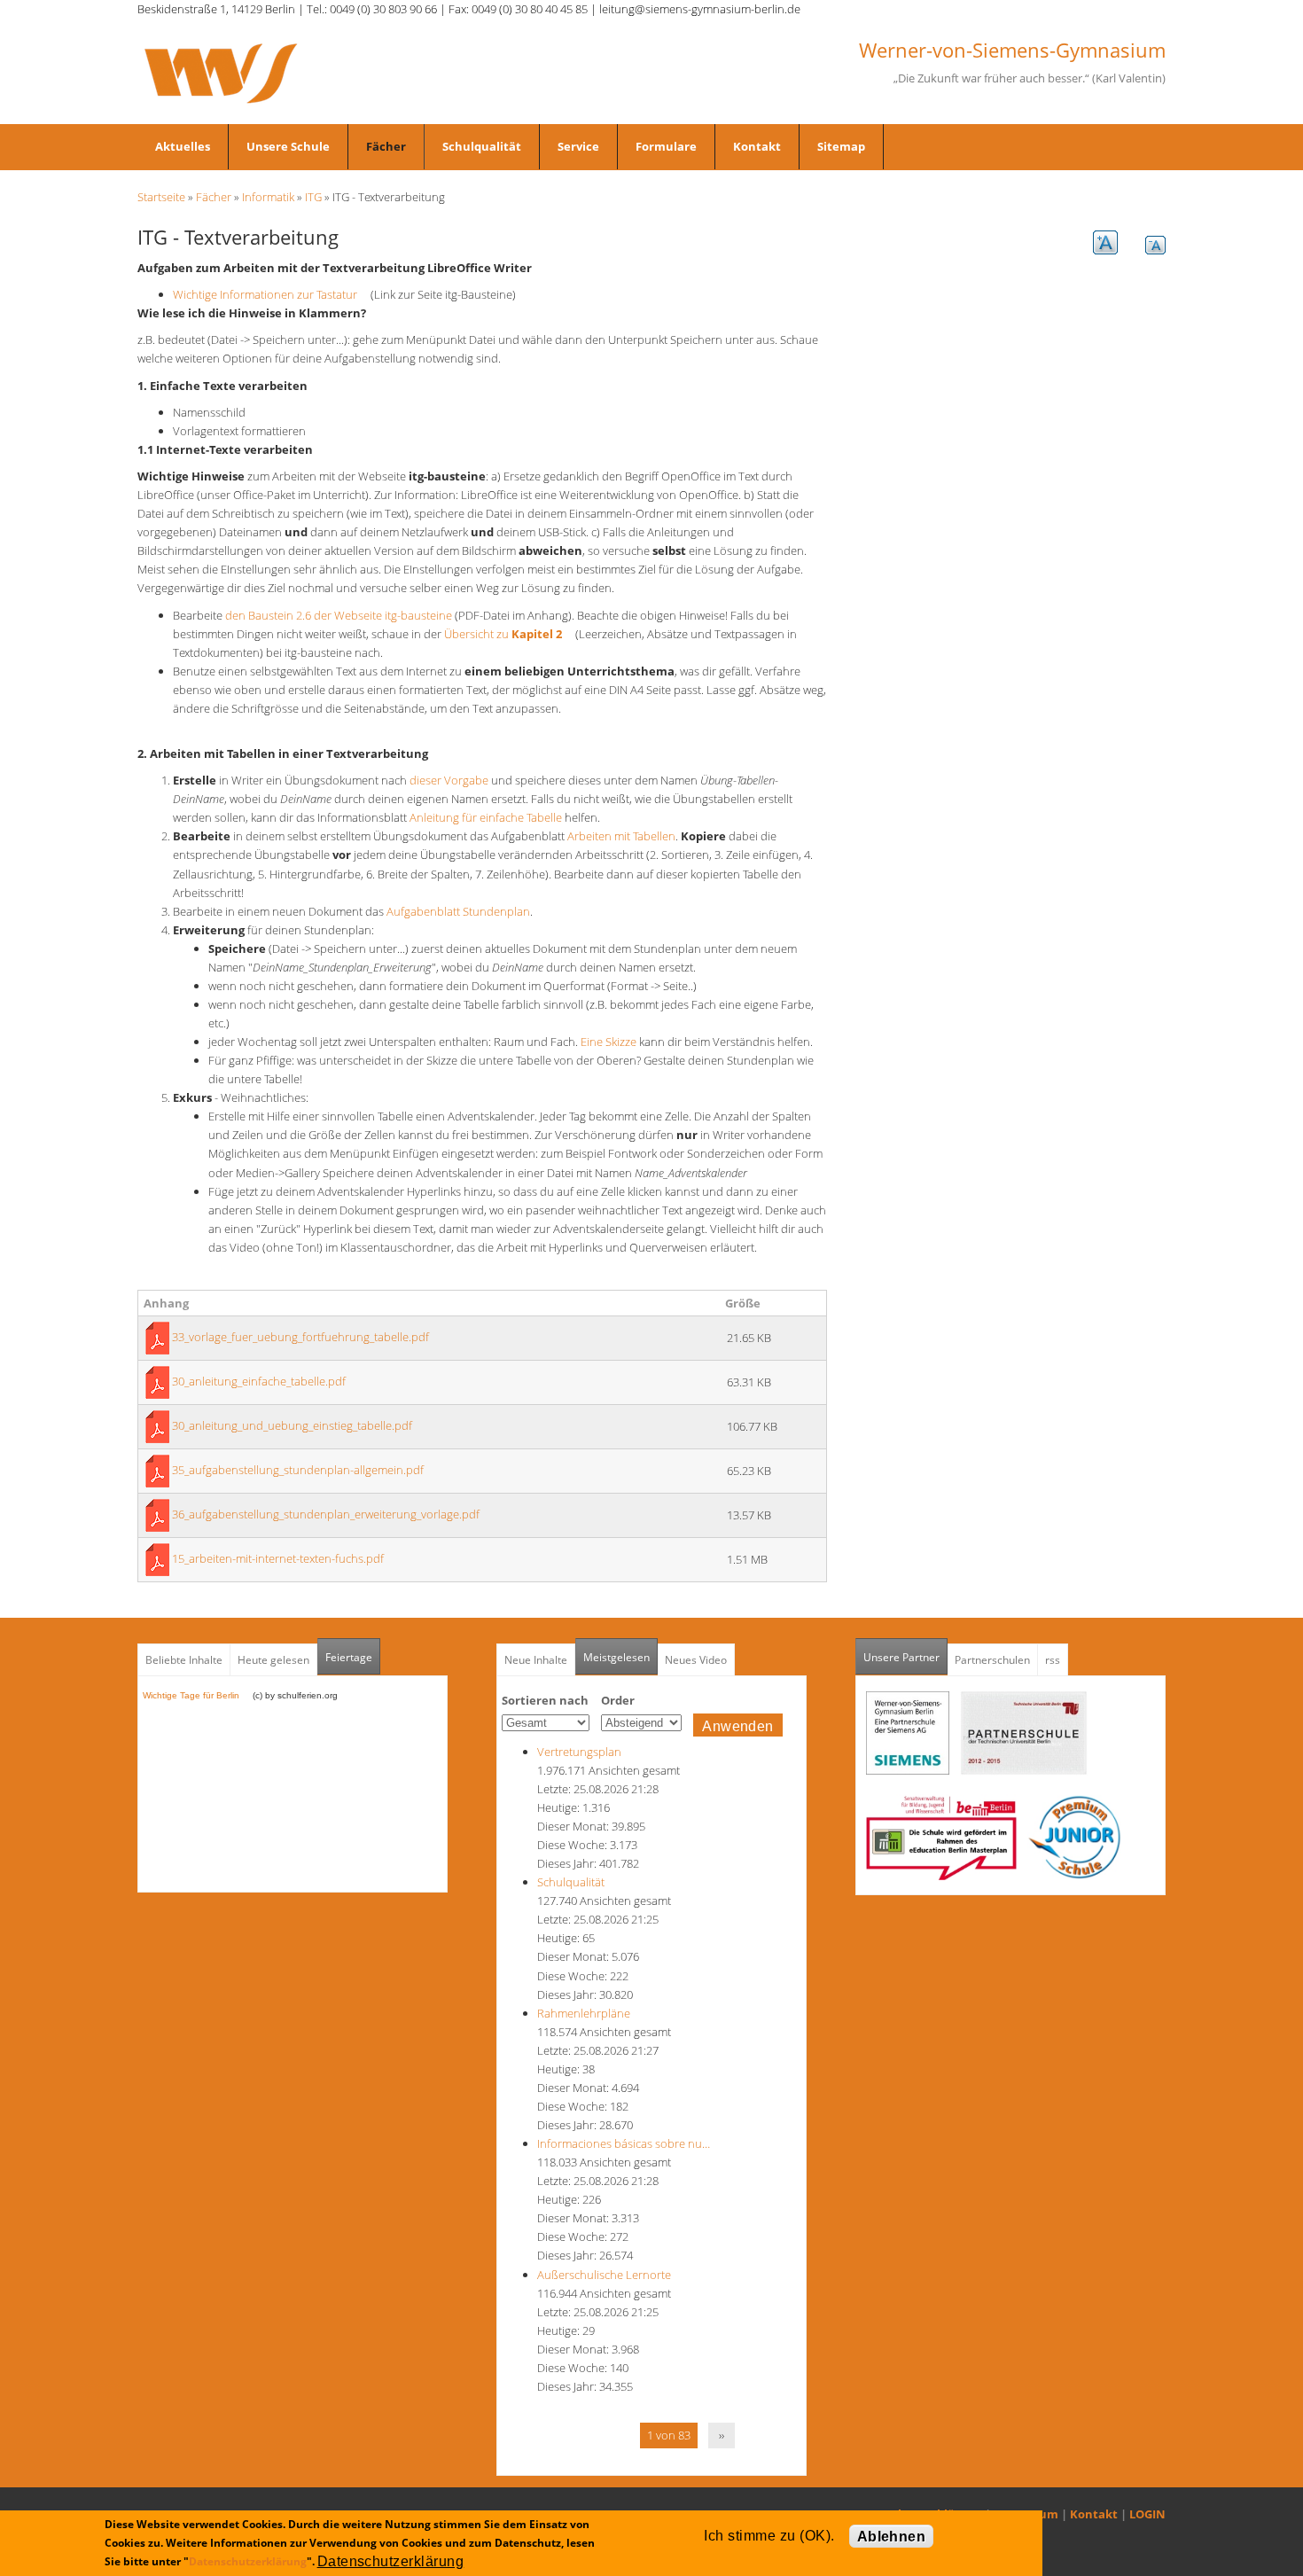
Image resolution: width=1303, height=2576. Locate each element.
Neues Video (696, 1660)
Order (618, 1700)
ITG (313, 197)
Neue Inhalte (536, 1660)
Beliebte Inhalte (184, 1660)
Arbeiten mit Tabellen (621, 836)
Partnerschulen (992, 1660)
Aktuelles (183, 146)
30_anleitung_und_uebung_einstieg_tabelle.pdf (292, 1425)
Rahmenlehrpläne (584, 2013)
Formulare (666, 146)
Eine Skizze (609, 1042)
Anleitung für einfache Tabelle (486, 817)
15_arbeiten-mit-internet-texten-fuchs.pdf (278, 1558)
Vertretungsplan (579, 1752)
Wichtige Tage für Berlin (196, 1695)
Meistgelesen (616, 1657)
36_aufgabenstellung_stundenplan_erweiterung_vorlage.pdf (326, 1514)
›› (722, 2435)
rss (1053, 1660)
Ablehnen (892, 2537)
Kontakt (757, 146)
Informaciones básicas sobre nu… (624, 2143)
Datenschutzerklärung (248, 2561)
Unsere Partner (905, 1657)
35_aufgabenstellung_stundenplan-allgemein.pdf (298, 1470)
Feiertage (349, 1657)
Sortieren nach (545, 1700)
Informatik (268, 197)
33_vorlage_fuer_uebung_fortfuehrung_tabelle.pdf (300, 1337)
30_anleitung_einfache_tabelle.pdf (259, 1381)
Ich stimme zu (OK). (769, 2536)
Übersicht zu (508, 634)
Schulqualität (482, 146)
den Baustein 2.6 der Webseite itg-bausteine (339, 615)
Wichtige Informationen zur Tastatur (270, 294)
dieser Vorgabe (449, 780)
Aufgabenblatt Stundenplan (458, 911)
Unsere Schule (288, 146)
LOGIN (1147, 2514)
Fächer (386, 146)
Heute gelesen (273, 1660)
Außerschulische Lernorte (604, 2275)
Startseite (161, 197)
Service (578, 146)
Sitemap (841, 146)
